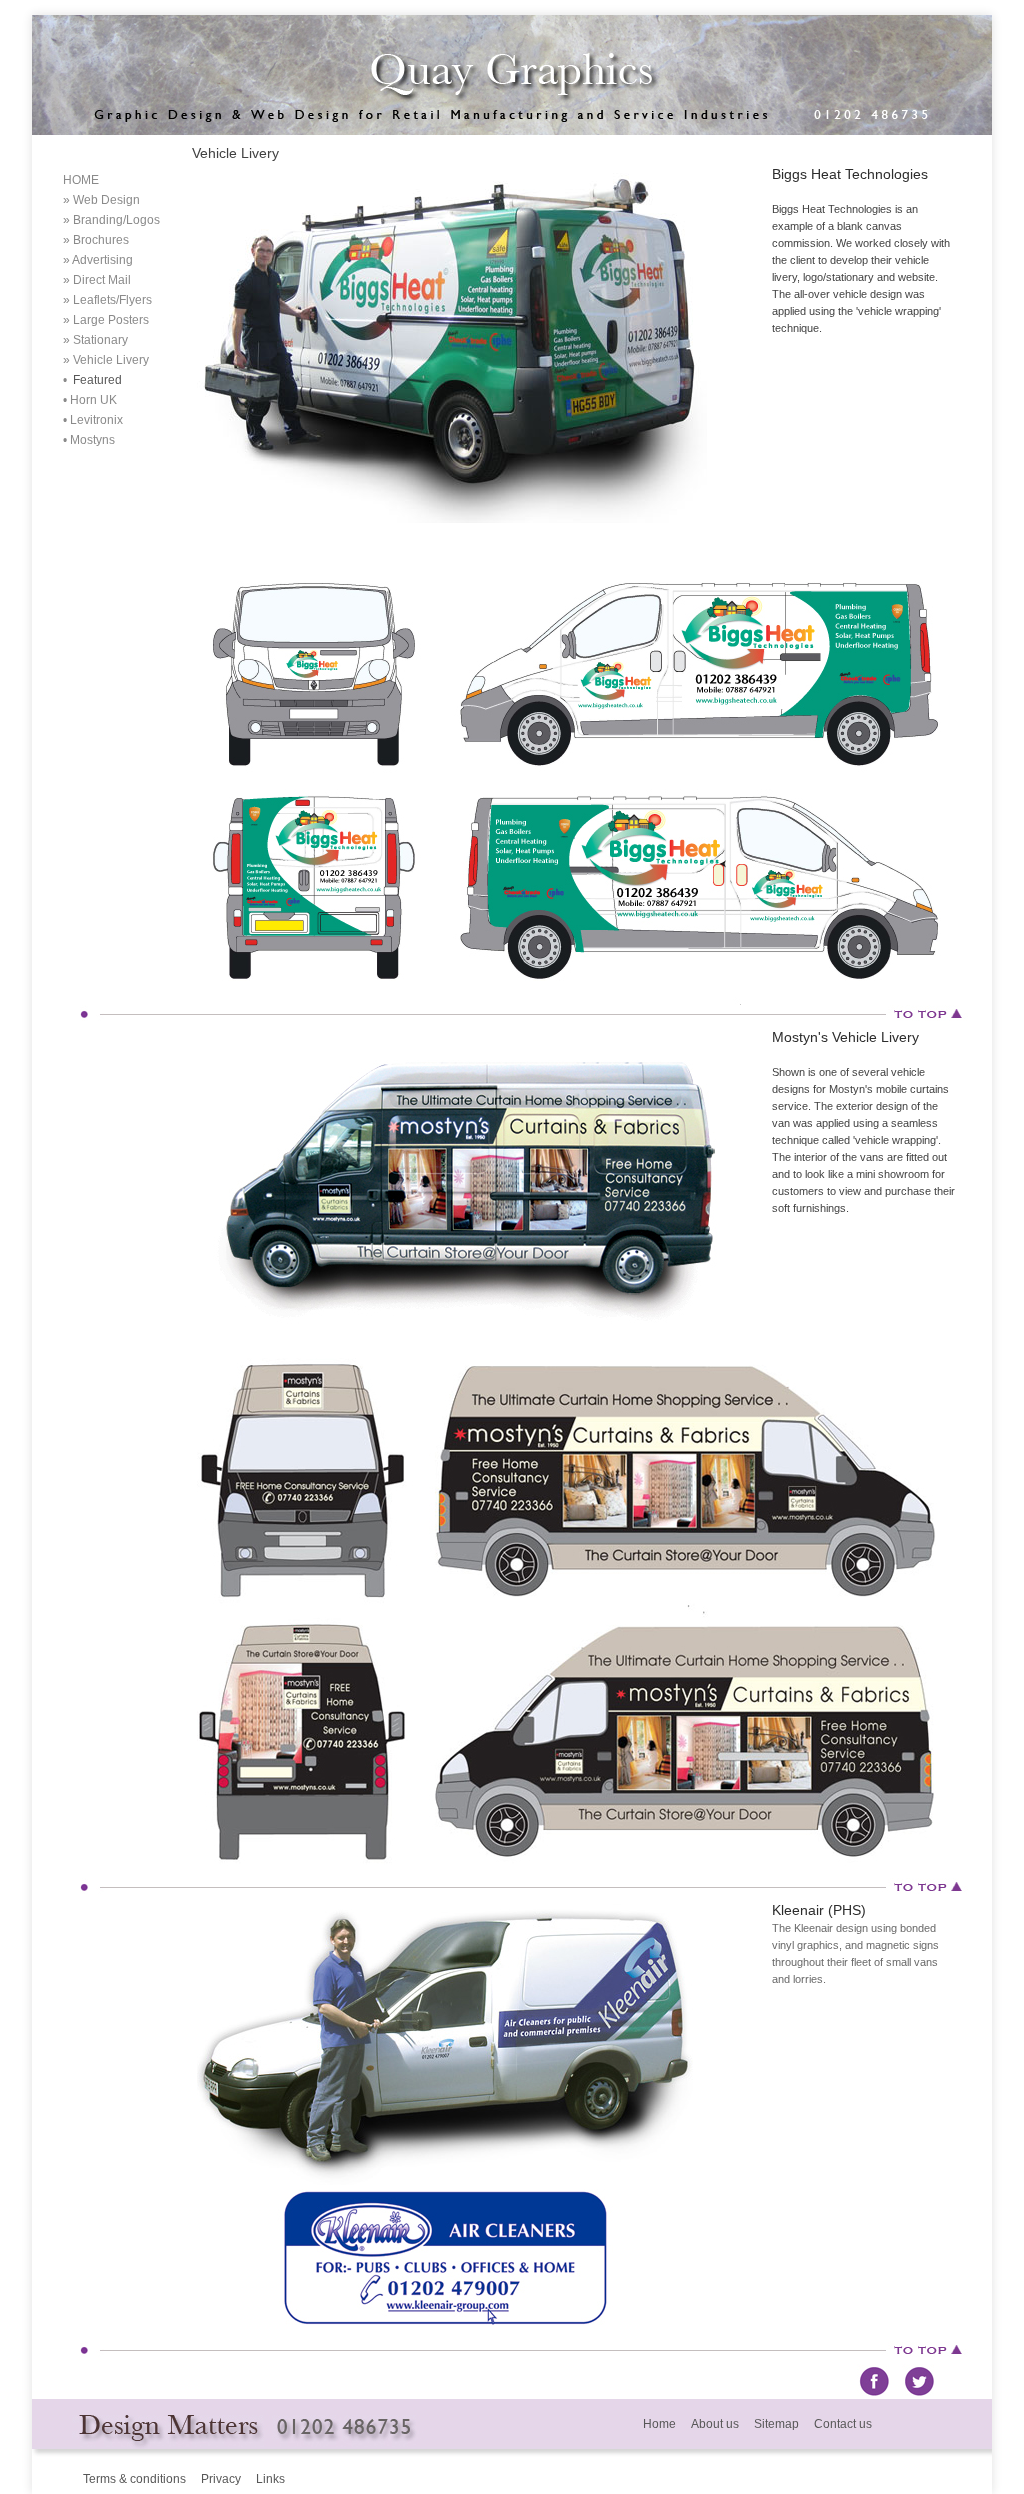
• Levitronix (93, 420)
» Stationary (95, 340)
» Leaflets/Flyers (107, 300)
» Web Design (101, 200)
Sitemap (776, 2424)
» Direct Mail (97, 280)
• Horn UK (90, 400)
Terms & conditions (134, 2479)
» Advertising (98, 260)
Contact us (843, 2424)
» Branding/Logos (111, 220)
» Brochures (96, 240)
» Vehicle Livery (106, 360)
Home (659, 2424)
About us (715, 2424)
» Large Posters (106, 320)
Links (270, 2479)
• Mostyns (89, 440)
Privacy (221, 2479)
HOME (81, 180)
